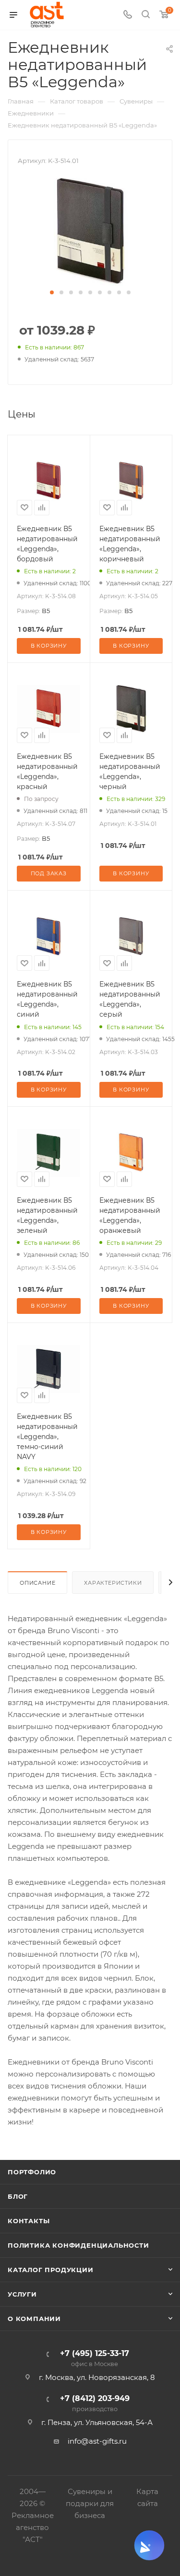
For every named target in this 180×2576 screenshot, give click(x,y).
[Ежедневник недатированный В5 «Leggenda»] (90, 231)
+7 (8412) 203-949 (95, 2404)
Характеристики (113, 1583)
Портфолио (32, 2172)
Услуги (22, 2294)
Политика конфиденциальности (78, 2245)
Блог (18, 2196)
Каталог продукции (51, 2270)
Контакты (29, 2221)
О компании (34, 2319)
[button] (52, 292)
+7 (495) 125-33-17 (95, 2359)
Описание (37, 1583)
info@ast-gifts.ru (97, 2441)
